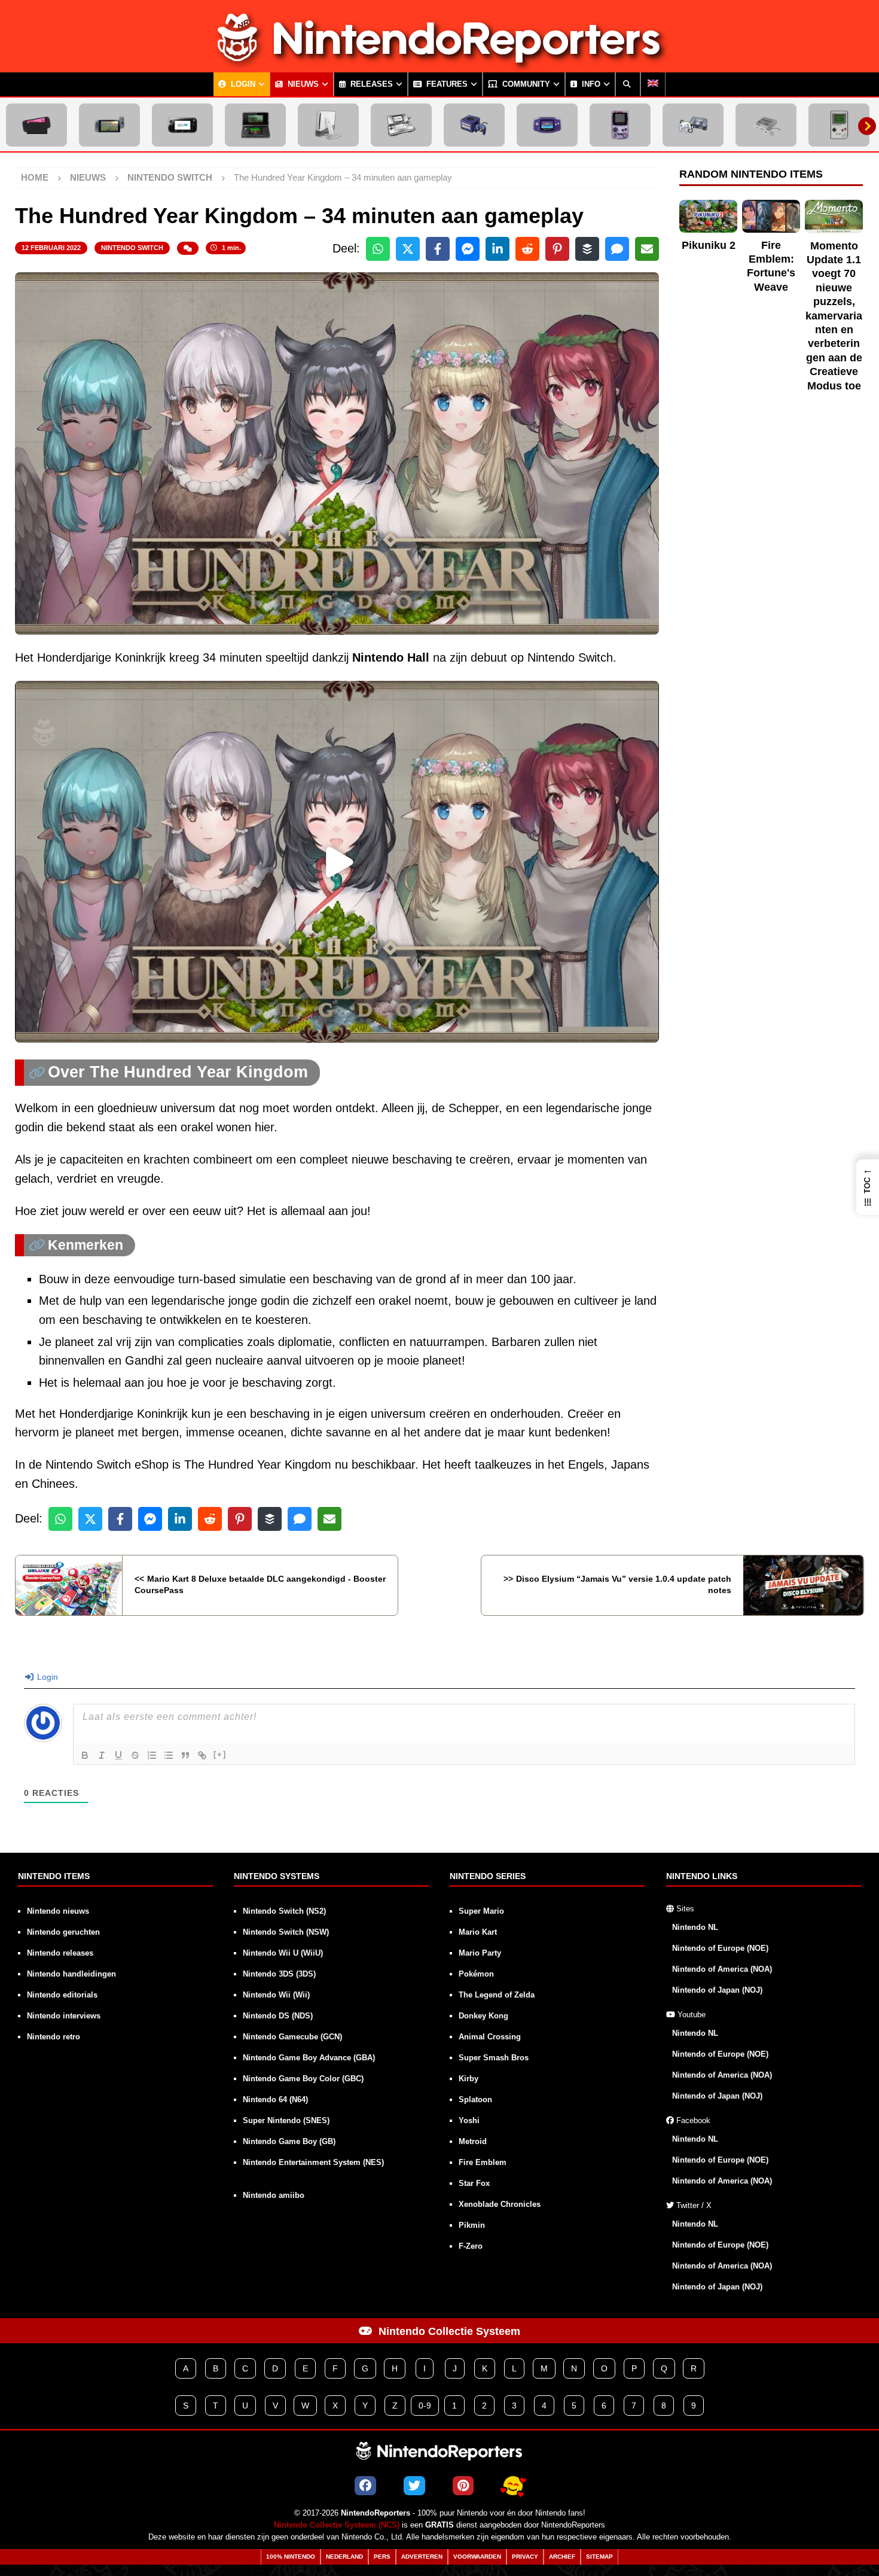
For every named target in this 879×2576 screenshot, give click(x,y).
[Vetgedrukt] (85, 1755)
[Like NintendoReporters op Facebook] (365, 2486)
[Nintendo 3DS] (255, 125)
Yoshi (469, 2120)
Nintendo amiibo (274, 2195)
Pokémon (476, 1974)
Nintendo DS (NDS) (278, 2016)
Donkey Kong (483, 2016)
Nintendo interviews (64, 2016)
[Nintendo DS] (401, 125)
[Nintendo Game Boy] (839, 125)
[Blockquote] (185, 1755)
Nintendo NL (695, 1927)
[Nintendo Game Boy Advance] (547, 125)
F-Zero (471, 2246)
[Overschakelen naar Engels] (653, 84)
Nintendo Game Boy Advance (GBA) (309, 2058)
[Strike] (135, 1755)
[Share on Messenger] (468, 249)
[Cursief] (102, 1755)
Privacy (525, 2557)
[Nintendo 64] (693, 125)
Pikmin (472, 2225)
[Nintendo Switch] (109, 125)
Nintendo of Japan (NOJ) (717, 1990)
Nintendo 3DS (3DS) (279, 1974)
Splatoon (475, 2100)
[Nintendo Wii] (328, 125)
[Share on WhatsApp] (378, 249)
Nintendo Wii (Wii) (276, 1995)
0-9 (425, 2406)
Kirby (469, 2079)
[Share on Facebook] (438, 249)
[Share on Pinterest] (557, 249)
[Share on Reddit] (527, 249)
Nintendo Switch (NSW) (286, 1932)
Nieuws (302, 84)
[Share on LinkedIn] (498, 249)
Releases (370, 84)
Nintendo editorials (62, 1995)
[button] (868, 1187)
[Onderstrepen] (118, 1755)
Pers (382, 2557)
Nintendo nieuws (58, 1911)
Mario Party (480, 1953)
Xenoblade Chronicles (500, 2204)
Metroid (473, 2141)
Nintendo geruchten (63, 1932)
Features (446, 84)
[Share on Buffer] (587, 249)
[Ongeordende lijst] (169, 1755)
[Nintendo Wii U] (182, 125)
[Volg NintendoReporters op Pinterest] (463, 2486)
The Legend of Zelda (497, 1995)
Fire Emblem (483, 2162)
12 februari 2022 (51, 248)
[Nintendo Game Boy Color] (620, 125)
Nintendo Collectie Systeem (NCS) (337, 2525)
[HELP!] (513, 2486)
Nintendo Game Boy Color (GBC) (303, 2079)
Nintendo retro (54, 2037)
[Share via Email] (647, 249)
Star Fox (474, 2183)
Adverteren (422, 2557)
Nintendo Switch (132, 248)
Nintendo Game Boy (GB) (289, 2141)
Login (242, 84)
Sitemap (599, 2557)
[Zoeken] (628, 84)
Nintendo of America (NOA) (722, 1969)
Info (590, 84)
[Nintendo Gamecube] (474, 125)
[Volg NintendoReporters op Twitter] (414, 2486)
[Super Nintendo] (766, 125)
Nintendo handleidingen (71, 1974)
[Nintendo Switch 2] (36, 125)
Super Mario (481, 1911)
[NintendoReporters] (439, 62)
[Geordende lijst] (152, 1755)
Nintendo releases (60, 1953)
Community (525, 84)
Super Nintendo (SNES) (286, 2120)
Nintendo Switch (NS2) (284, 1911)
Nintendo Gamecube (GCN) (292, 2037)
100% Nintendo (291, 2557)
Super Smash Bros (494, 2058)
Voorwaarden (477, 2557)
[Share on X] (408, 249)
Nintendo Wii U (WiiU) (283, 1953)
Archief (562, 2557)
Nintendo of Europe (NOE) (720, 1948)
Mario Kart (478, 1932)
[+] (220, 1754)
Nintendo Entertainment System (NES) (313, 2162)
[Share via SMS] (617, 249)
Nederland (344, 2557)
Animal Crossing (490, 2037)
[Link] (202, 1755)
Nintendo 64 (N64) (275, 2100)
